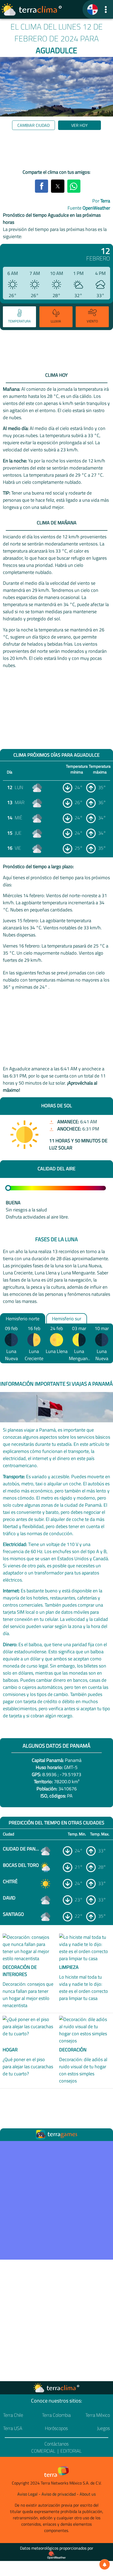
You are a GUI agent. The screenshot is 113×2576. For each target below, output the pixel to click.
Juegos (103, 2428)
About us (88, 2494)
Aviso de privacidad (59, 2494)
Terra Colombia (56, 2415)
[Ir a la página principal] (32, 9)
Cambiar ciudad (34, 125)
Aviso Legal (27, 2494)
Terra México (98, 2415)
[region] (56, 151)
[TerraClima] (93, 9)
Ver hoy (79, 125)
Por (101, 201)
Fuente (89, 208)
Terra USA (13, 2428)
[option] (19, 317)
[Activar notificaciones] (105, 2564)
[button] (106, 9)
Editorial (71, 2451)
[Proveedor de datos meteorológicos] (56, 2555)
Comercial (43, 2451)
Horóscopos (56, 2428)
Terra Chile (13, 2415)
